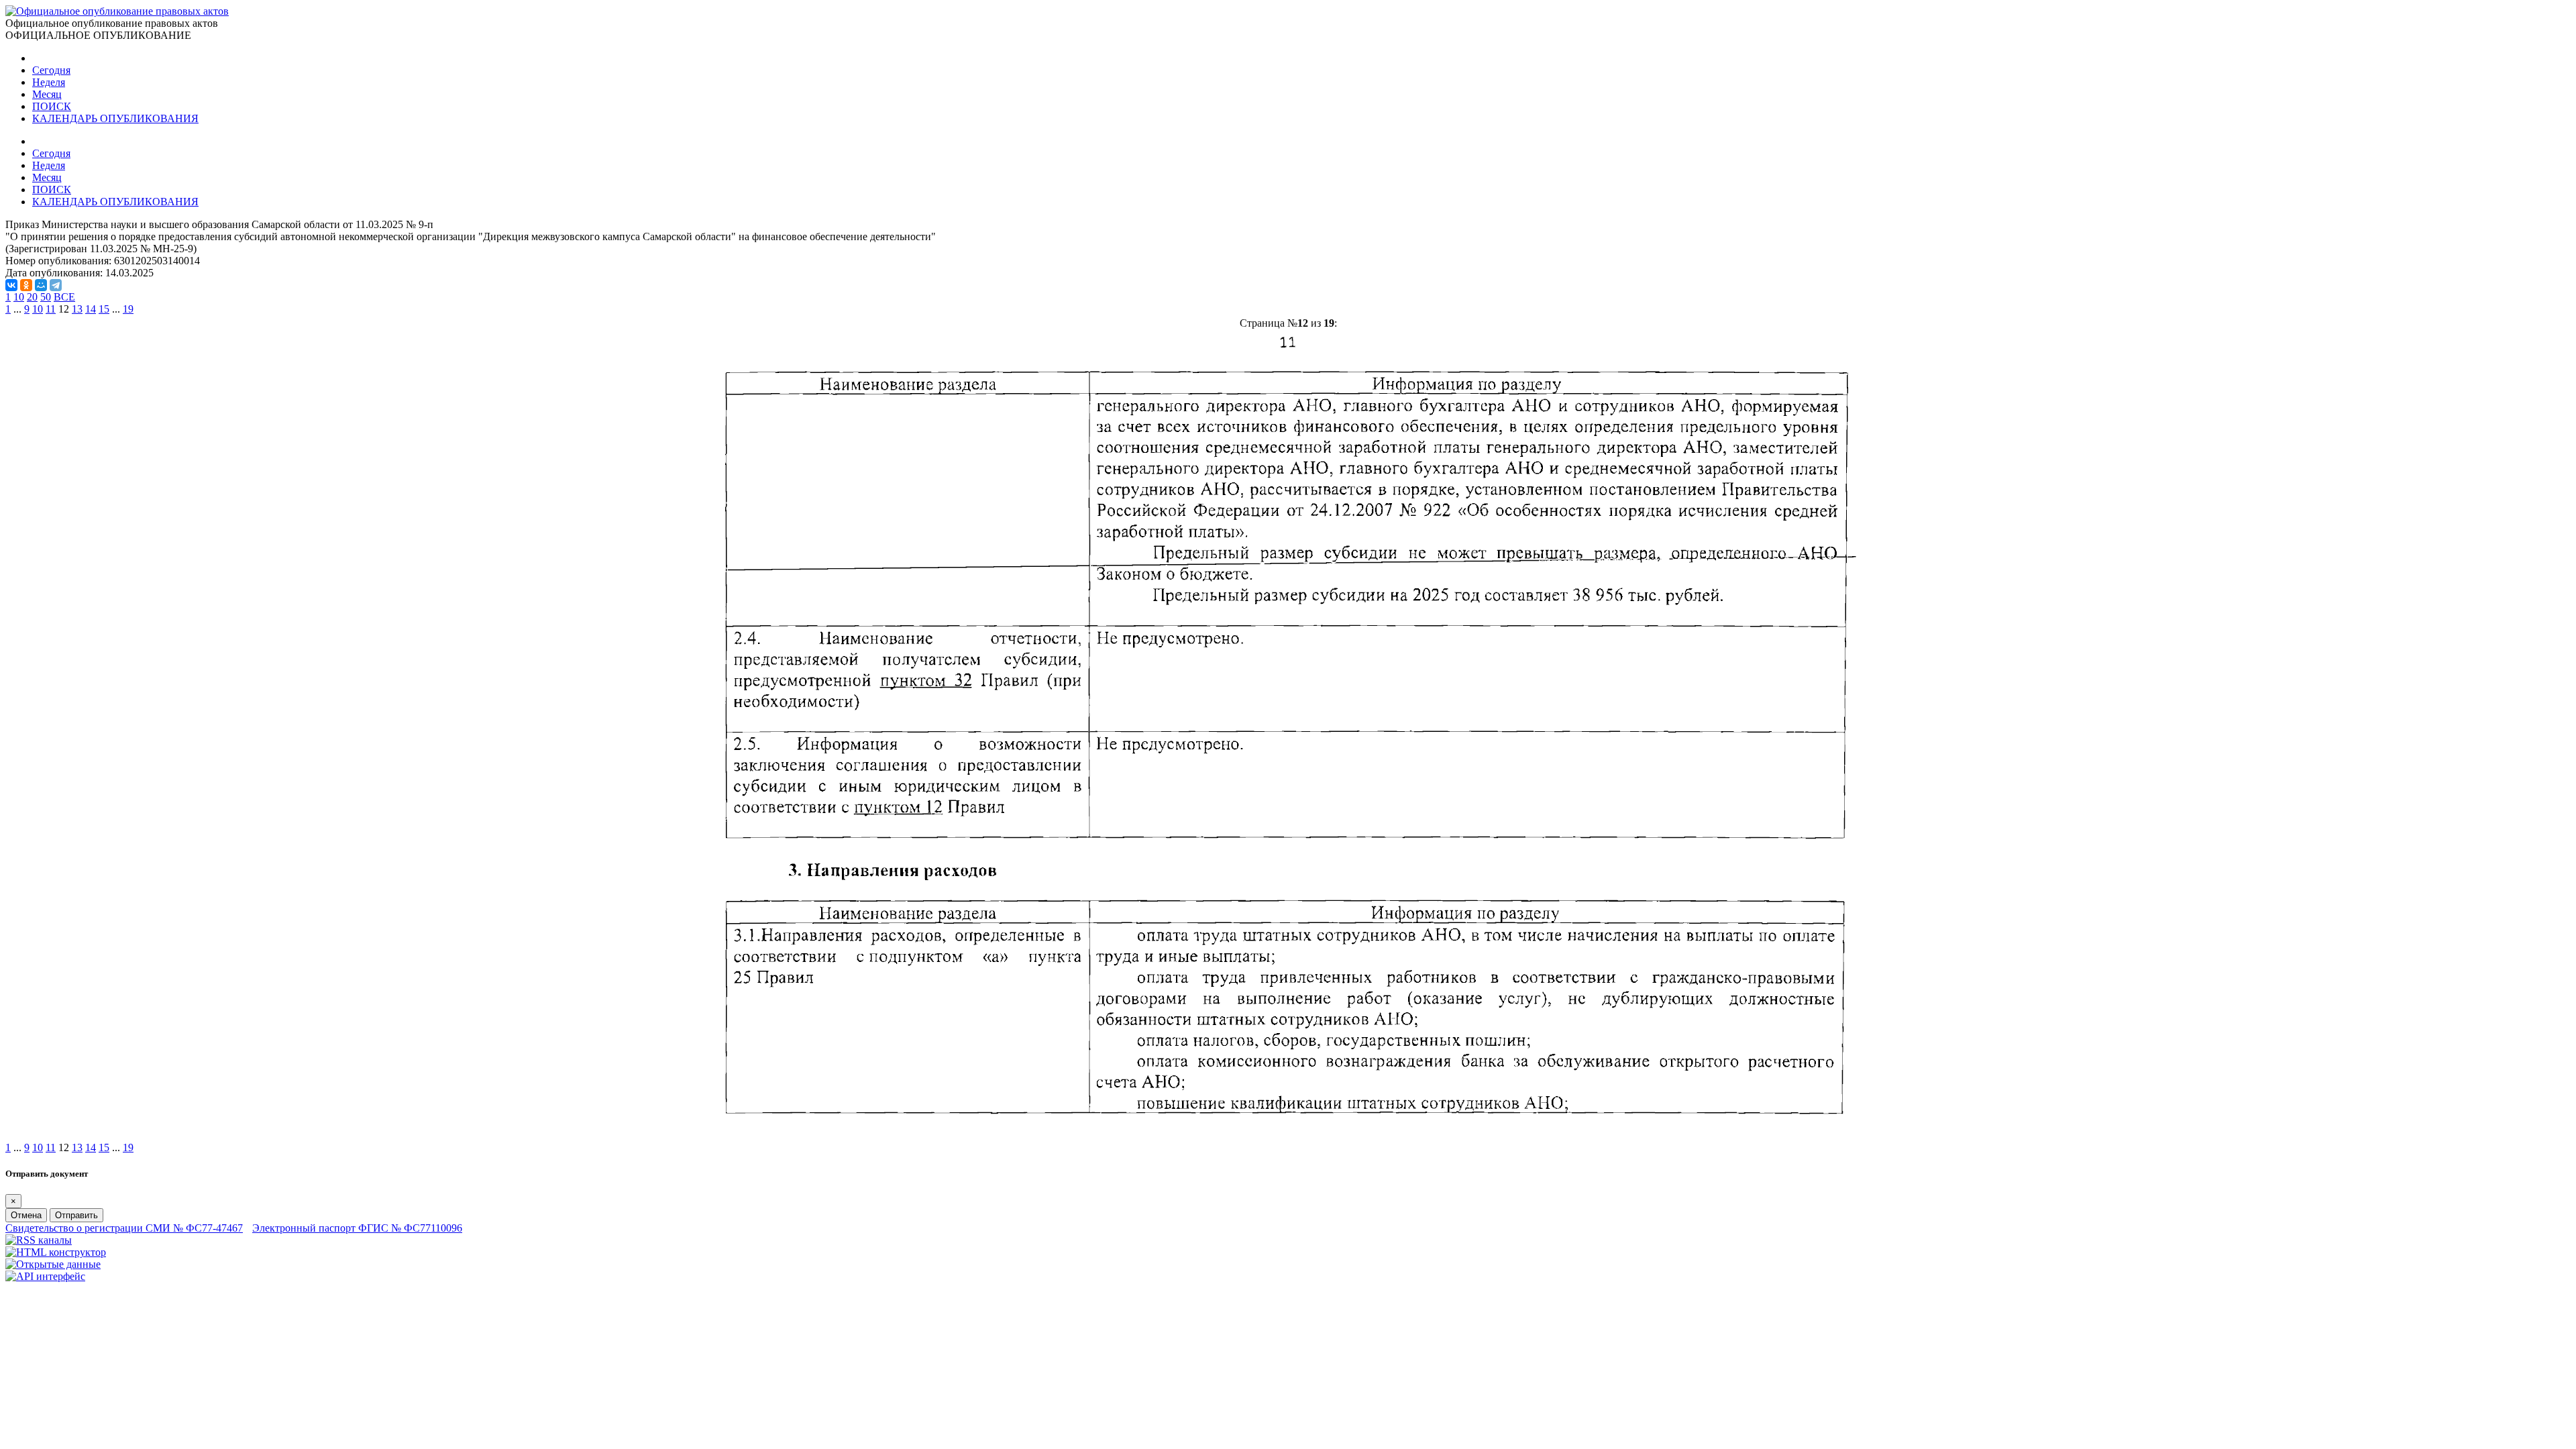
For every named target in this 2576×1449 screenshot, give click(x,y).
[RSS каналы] (39, 1240)
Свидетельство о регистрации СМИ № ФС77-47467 (124, 1228)
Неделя (49, 82)
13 (77, 309)
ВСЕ (64, 297)
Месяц (47, 94)
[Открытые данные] (53, 1264)
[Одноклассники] (26, 285)
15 (104, 309)
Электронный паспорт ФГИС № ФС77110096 (357, 1228)
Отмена (26, 1215)
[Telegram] (56, 285)
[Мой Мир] (41, 285)
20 (32, 297)
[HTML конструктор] (56, 1252)
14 (91, 309)
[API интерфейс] (45, 1276)
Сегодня (51, 70)
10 (19, 297)
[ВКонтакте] (11, 285)
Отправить (76, 1215)
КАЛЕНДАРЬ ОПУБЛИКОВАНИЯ (115, 118)
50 (46, 297)
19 (128, 309)
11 (51, 309)
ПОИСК (52, 106)
